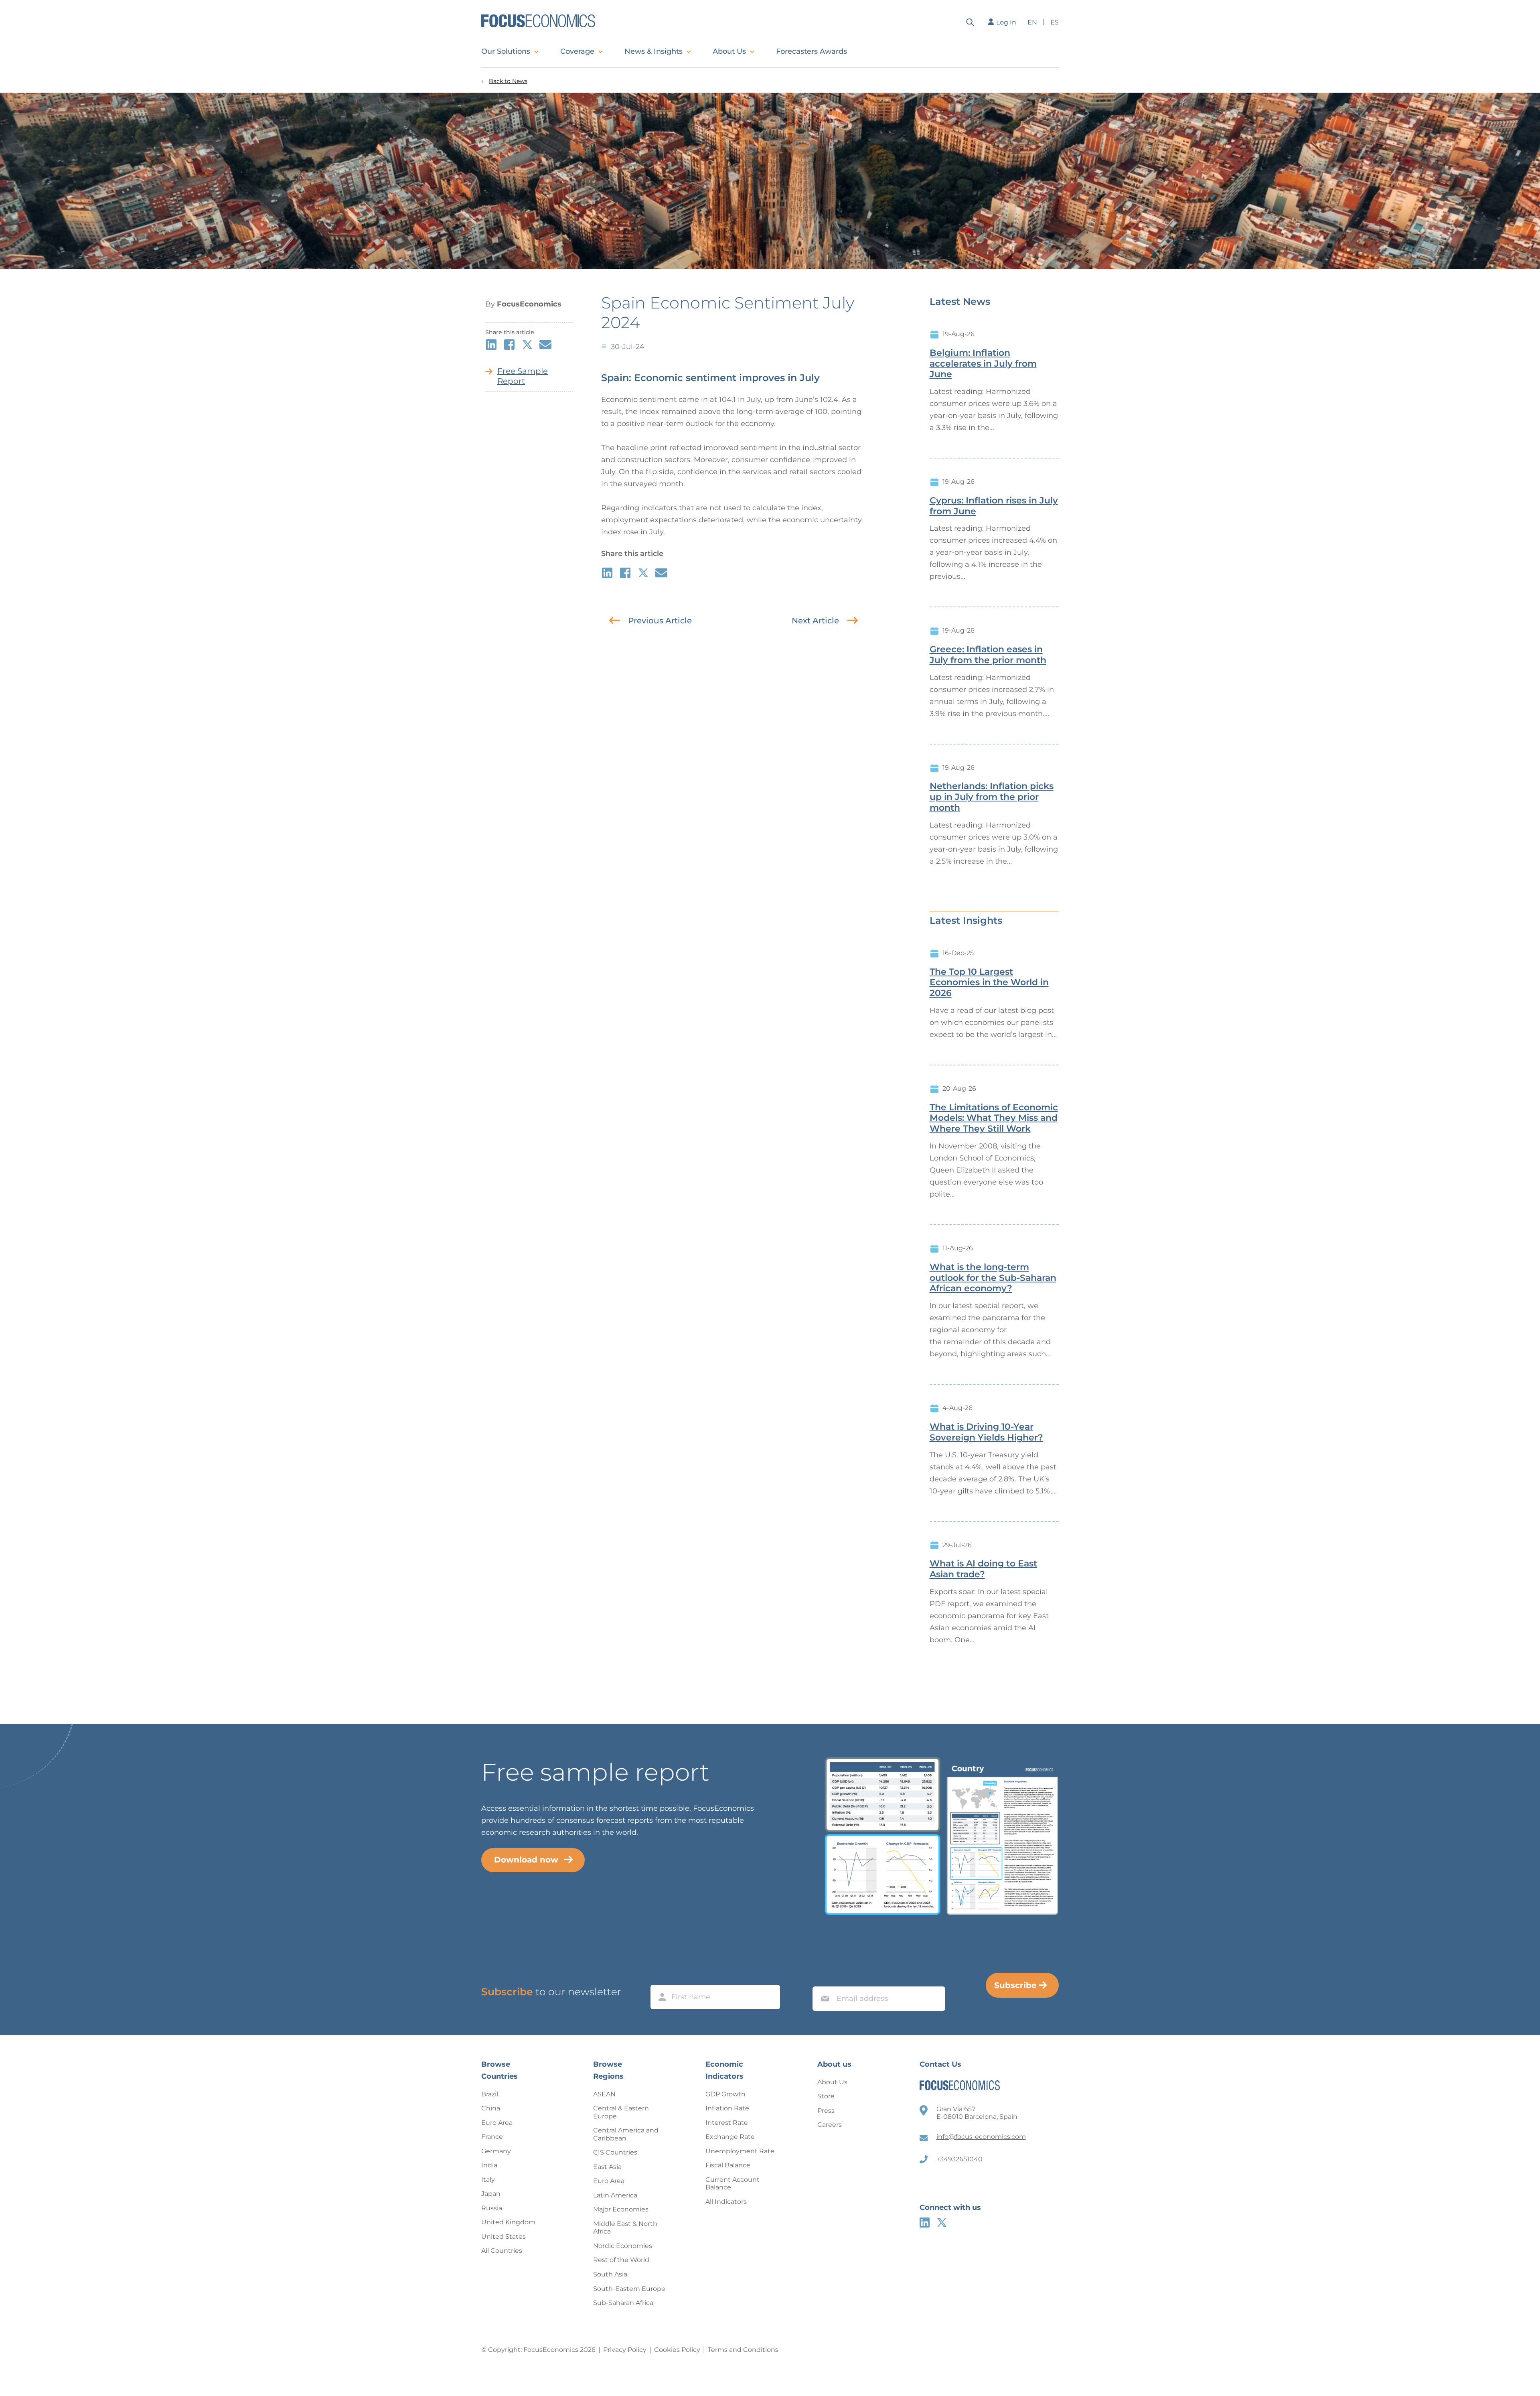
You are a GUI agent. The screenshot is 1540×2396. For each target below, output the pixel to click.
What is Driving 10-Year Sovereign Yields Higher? (986, 1432)
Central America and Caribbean (626, 2134)
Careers (830, 2125)
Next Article (815, 621)
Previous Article (660, 621)
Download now (526, 1860)
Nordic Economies (623, 2246)
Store (826, 2096)
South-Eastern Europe (629, 2289)
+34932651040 (959, 2159)
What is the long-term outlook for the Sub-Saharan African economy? (993, 1278)
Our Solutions (506, 51)
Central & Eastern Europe (621, 2112)
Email (823, 1979)
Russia (492, 2208)
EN (1032, 22)
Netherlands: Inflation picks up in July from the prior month (992, 797)
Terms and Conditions (743, 2350)
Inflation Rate (727, 2108)
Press (826, 2111)
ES (1055, 22)
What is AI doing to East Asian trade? (983, 1569)
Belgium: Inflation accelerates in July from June (983, 364)
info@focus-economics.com (981, 2137)
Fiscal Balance (728, 2165)
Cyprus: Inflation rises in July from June (994, 506)
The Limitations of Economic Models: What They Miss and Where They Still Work (994, 1118)
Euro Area (497, 2123)
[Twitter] (942, 2223)
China (491, 2108)
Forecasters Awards (812, 51)
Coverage (577, 51)
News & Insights (653, 51)
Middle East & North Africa (625, 2228)
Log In (1006, 22)
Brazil (490, 2094)
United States (504, 2237)
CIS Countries (615, 2152)
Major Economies (621, 2209)
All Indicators (726, 2202)
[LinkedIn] (925, 2223)
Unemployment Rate (740, 2151)
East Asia (607, 2167)
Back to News (508, 81)
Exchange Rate (730, 2137)
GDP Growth (725, 2094)
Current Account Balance (733, 2184)
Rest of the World (621, 2260)
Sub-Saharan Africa (623, 2303)
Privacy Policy (625, 2350)
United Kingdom (508, 2222)
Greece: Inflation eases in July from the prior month (988, 655)
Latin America (615, 2195)
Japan (491, 2194)
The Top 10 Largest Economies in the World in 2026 (989, 983)
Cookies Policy (677, 2350)
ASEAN (604, 2094)
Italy (488, 2180)
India (489, 2165)
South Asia (610, 2274)
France (492, 2137)
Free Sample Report (523, 376)
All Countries (502, 2251)
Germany (496, 2151)
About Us (729, 51)
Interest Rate (727, 2123)
